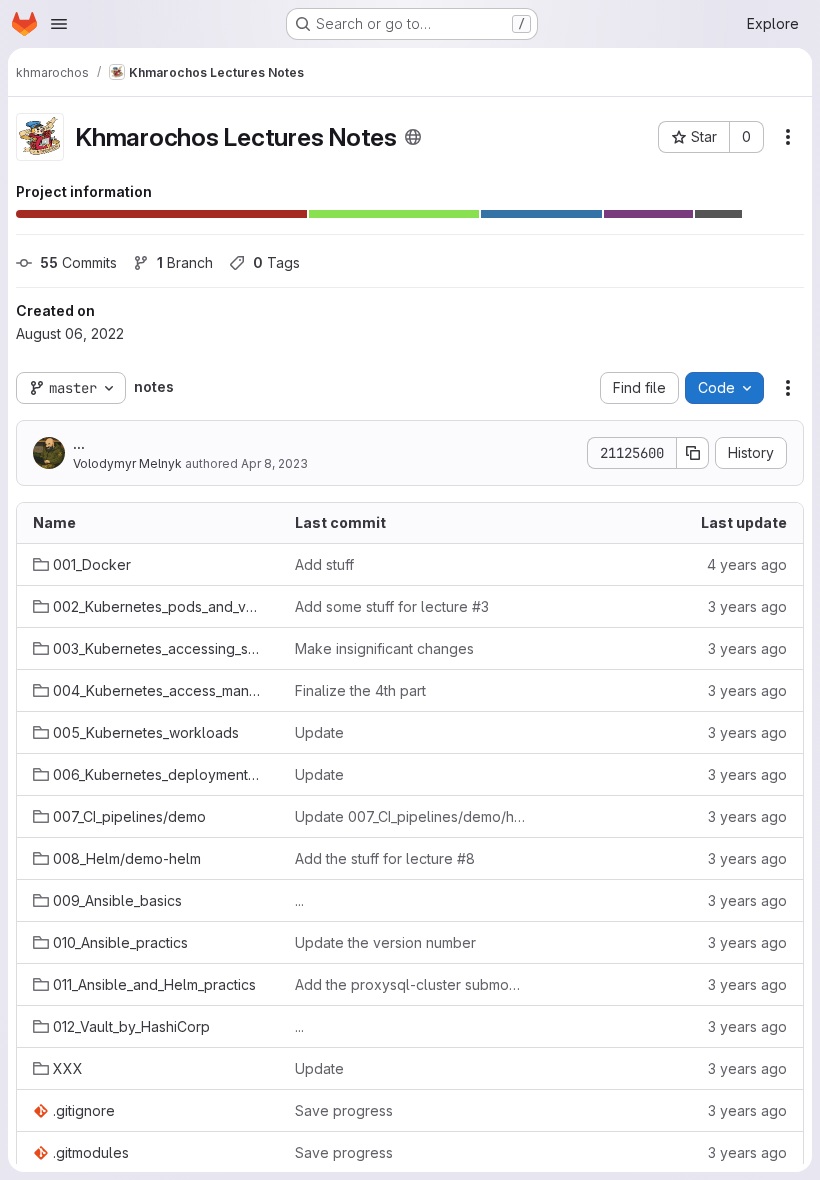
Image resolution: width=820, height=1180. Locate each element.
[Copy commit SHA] (693, 453)
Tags (276, 262)
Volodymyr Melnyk (127, 463)
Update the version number (385, 942)
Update (319, 732)
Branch (185, 262)
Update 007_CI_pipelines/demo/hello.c (410, 816)
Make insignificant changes (384, 648)
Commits (78, 262)
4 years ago (747, 564)
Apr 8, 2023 (274, 463)
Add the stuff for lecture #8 (385, 858)
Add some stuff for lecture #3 (392, 606)
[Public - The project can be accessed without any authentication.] (413, 137)
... (79, 443)
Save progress (344, 1110)
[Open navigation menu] (59, 24)
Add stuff (324, 564)
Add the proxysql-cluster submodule (410, 984)
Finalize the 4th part (360, 690)
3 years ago (747, 606)
